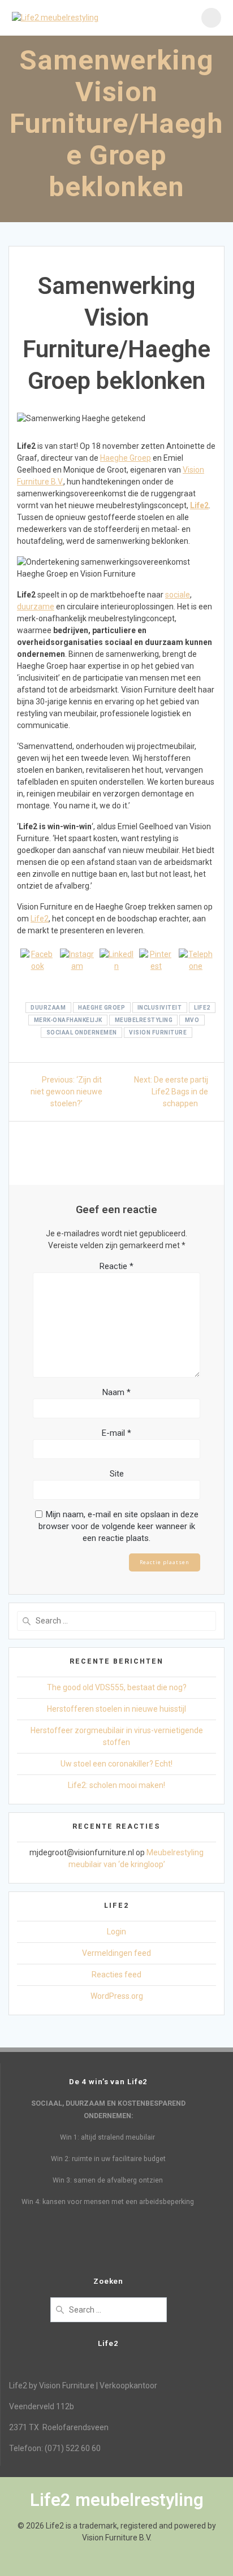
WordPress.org (117, 1996)
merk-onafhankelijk (68, 1020)
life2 (202, 1008)
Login (116, 1932)
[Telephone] (196, 966)
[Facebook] (37, 966)
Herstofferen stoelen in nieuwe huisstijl (116, 1709)
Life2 (199, 505)
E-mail (116, 1433)
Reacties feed (116, 1975)
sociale (178, 595)
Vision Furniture (158, 1032)
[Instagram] (77, 966)
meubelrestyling (144, 1020)
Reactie (116, 1266)
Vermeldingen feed (116, 1953)
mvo (192, 1020)
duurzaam (48, 1008)
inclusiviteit (160, 1008)
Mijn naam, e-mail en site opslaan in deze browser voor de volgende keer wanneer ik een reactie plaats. (118, 1526)
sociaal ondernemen (82, 1032)
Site (117, 1474)
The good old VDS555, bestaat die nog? (117, 1687)
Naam (116, 1392)
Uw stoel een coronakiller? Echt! (116, 1764)
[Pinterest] (156, 966)
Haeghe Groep (126, 458)
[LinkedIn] (116, 966)
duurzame (36, 607)
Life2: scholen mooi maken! (116, 1785)
